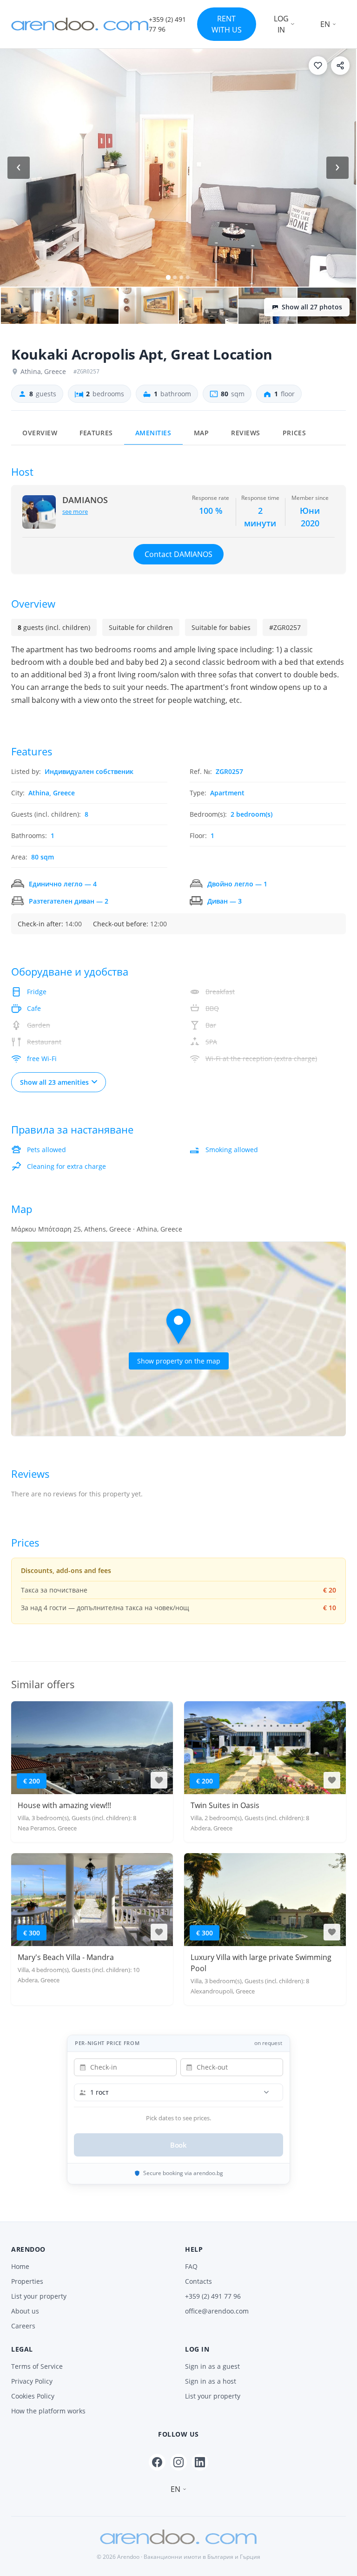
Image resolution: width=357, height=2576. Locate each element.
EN (325, 24)
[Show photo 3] (90, 306)
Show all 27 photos (312, 307)
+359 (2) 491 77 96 (213, 2296)
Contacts (198, 2281)
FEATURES (96, 433)
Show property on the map (179, 1361)
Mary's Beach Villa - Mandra (66, 1957)
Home (20, 2266)
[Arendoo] (80, 24)
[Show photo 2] (30, 306)
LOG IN (281, 24)
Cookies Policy (33, 2396)
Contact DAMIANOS (178, 554)
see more (75, 511)
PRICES (294, 433)
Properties (27, 2281)
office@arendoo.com (217, 2311)
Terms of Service (37, 2366)
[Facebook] (157, 2462)
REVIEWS (246, 433)
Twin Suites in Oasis (225, 1805)
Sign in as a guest (212, 2366)
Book (179, 2145)
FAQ (191, 2266)
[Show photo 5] (208, 306)
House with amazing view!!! (64, 1805)
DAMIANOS (85, 500)
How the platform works (48, 2411)
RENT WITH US (227, 24)
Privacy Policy (32, 2381)
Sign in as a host (211, 2381)
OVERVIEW (40, 433)
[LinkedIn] (200, 2462)
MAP (202, 433)
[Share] (340, 66)
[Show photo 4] (149, 306)
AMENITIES (153, 433)
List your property (39, 2296)
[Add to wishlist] (318, 66)
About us (25, 2311)
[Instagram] (178, 2462)
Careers (23, 2326)
